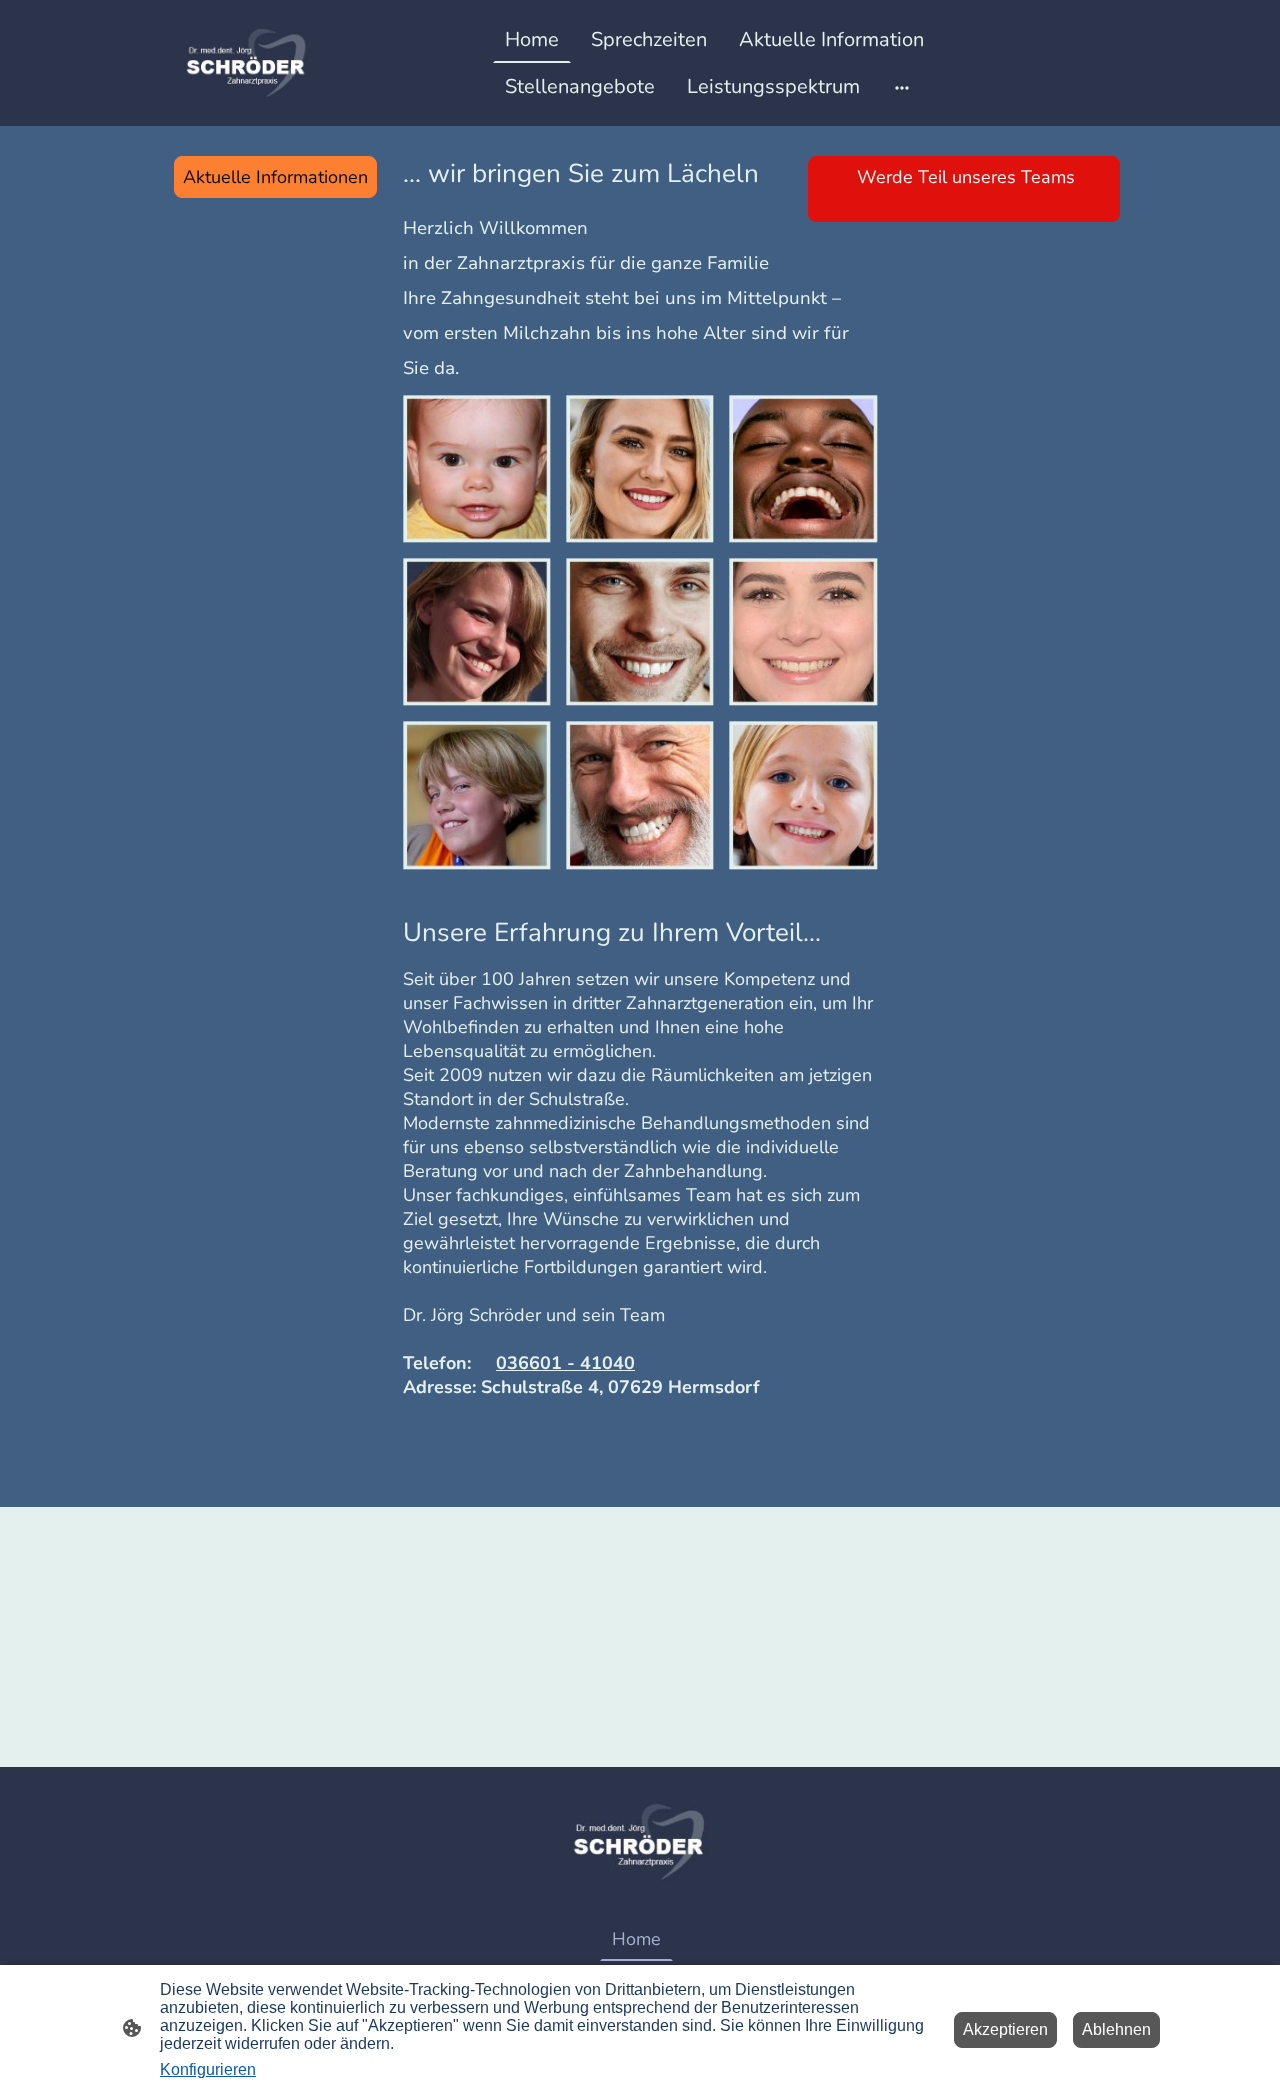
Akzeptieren (1005, 2029)
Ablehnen (1116, 2029)
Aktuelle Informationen (275, 177)
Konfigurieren (208, 2069)
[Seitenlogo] (247, 63)
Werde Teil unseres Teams (958, 189)
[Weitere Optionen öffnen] (902, 86)
